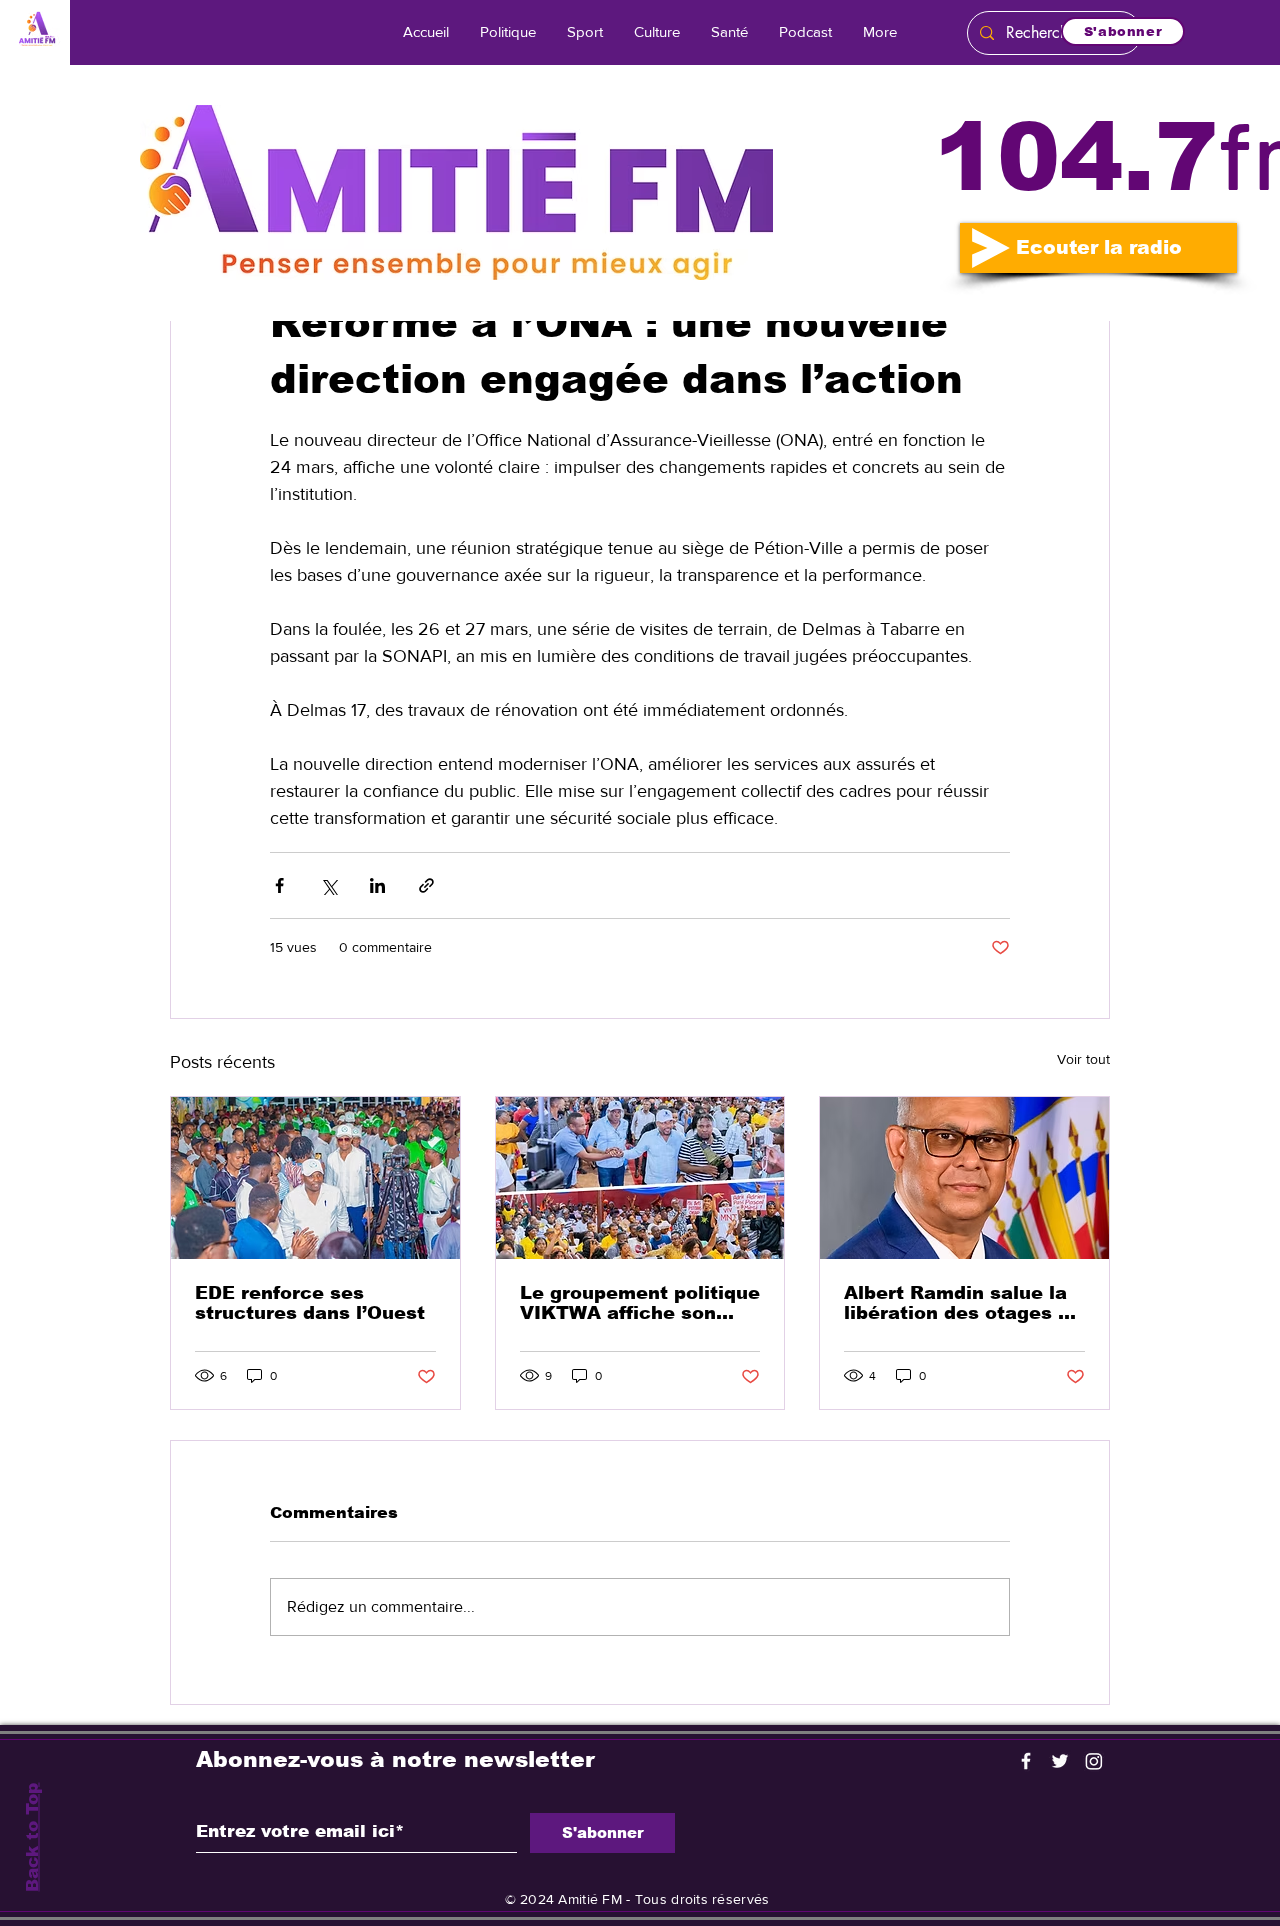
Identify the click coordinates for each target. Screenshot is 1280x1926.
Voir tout (1083, 1059)
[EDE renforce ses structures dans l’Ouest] (315, 1178)
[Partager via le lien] (426, 885)
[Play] (991, 248)
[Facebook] (1026, 1761)
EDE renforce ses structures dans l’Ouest (310, 1303)
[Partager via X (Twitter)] (328, 885)
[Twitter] (1060, 1761)
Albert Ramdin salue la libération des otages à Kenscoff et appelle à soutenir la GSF (957, 1303)
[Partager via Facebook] (279, 885)
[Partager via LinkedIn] (377, 885)
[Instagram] (1094, 1761)
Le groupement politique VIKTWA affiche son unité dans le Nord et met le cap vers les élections (640, 1303)
